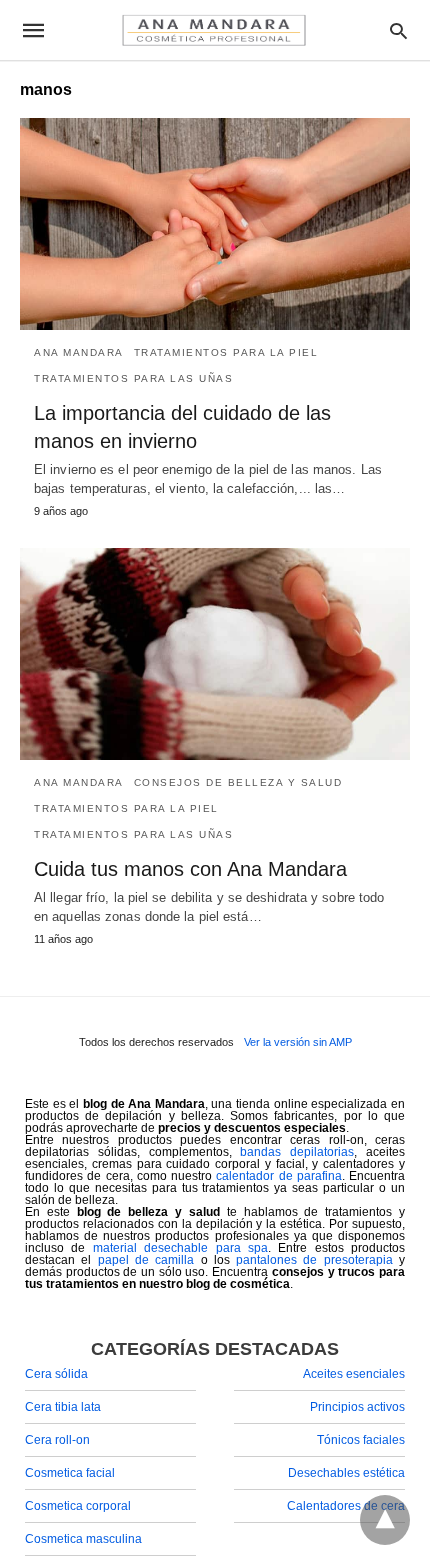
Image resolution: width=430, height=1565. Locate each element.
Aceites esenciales (354, 1374)
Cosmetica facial (70, 1473)
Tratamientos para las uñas (133, 378)
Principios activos (357, 1407)
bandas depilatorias (297, 1152)
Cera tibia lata (63, 1407)
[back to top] (385, 1520)
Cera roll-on (57, 1440)
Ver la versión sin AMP (298, 1042)
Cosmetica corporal (78, 1506)
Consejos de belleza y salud (238, 782)
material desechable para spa (180, 1248)
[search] (398, 30)
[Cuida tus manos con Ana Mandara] (215, 654)
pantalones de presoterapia (314, 1260)
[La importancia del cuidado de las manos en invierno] (215, 224)
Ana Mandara (79, 352)
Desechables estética (346, 1473)
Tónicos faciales (361, 1440)
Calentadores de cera (346, 1506)
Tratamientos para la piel (226, 352)
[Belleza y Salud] (214, 30)
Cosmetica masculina (83, 1539)
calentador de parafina (279, 1176)
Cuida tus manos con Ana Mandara (190, 869)
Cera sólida (56, 1374)
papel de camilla (146, 1260)
